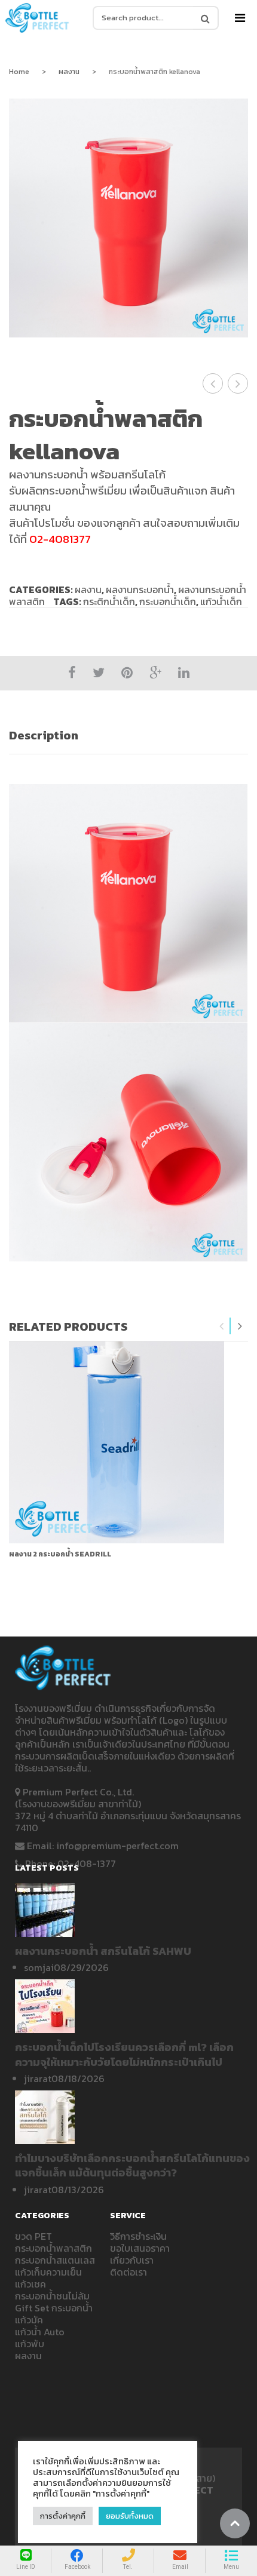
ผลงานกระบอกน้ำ (140, 589)
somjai (39, 1967)
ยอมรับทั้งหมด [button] (130, 2516)
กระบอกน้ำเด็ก (168, 601)
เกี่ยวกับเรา (132, 2260)
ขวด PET (33, 2236)
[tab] (128, 736)
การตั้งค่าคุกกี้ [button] (63, 2516)
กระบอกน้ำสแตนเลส (55, 2260)
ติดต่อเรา (128, 2272)
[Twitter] (99, 673)
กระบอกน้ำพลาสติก (53, 2248)
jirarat (38, 2078)
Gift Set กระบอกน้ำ (54, 2308)
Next (240, 1326)
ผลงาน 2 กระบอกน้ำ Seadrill (60, 1554)
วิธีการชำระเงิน (138, 2236)
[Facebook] (72, 673)
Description (44, 735)
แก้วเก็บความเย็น (48, 2272)
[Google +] (155, 673)
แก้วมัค (29, 2320)
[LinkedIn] (184, 673)
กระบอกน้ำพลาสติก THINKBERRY (238, 383)
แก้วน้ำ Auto (40, 2332)
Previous (222, 1326)
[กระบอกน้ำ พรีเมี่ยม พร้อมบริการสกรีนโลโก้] (38, 18)
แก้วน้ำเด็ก (221, 601)
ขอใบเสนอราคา (140, 2248)
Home (19, 72)
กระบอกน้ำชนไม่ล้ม (52, 2296)
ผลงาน (69, 72)
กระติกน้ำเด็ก (109, 601)
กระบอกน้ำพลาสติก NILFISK (213, 383)
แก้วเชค (30, 2284)
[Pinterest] (127, 673)
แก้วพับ (30, 2344)
